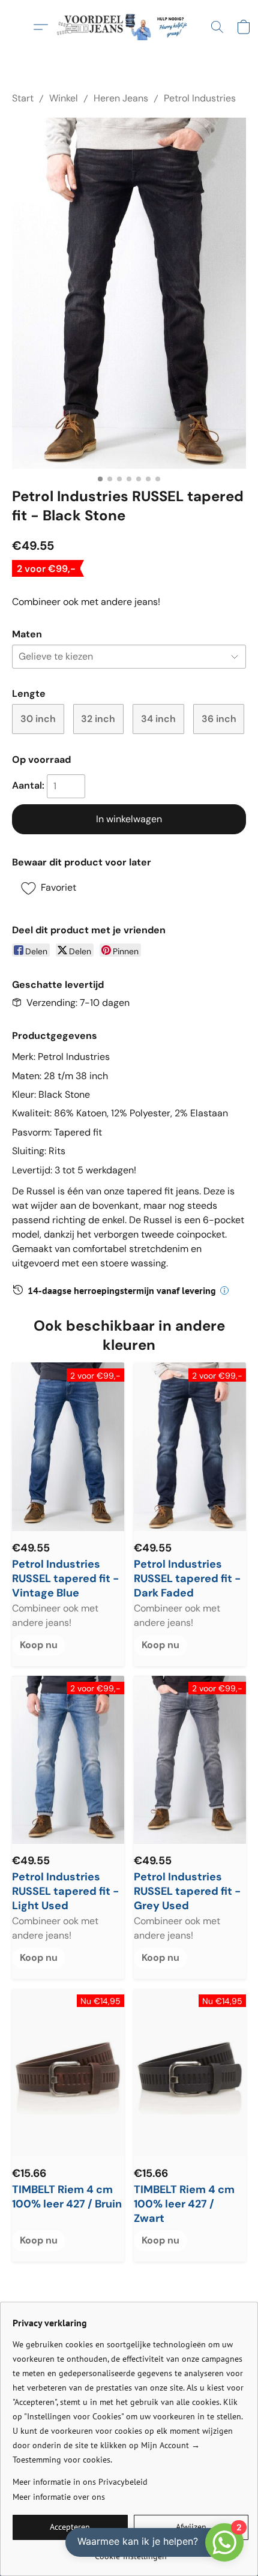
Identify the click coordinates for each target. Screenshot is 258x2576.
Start (23, 98)
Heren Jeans (121, 98)
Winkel (64, 98)
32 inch (98, 719)
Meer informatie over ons (59, 2497)
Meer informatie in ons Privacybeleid (80, 2482)
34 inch (158, 719)
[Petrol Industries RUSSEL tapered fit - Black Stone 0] (129, 293)
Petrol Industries (200, 98)
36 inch (219, 719)
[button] (129, 27)
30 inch (38, 719)
